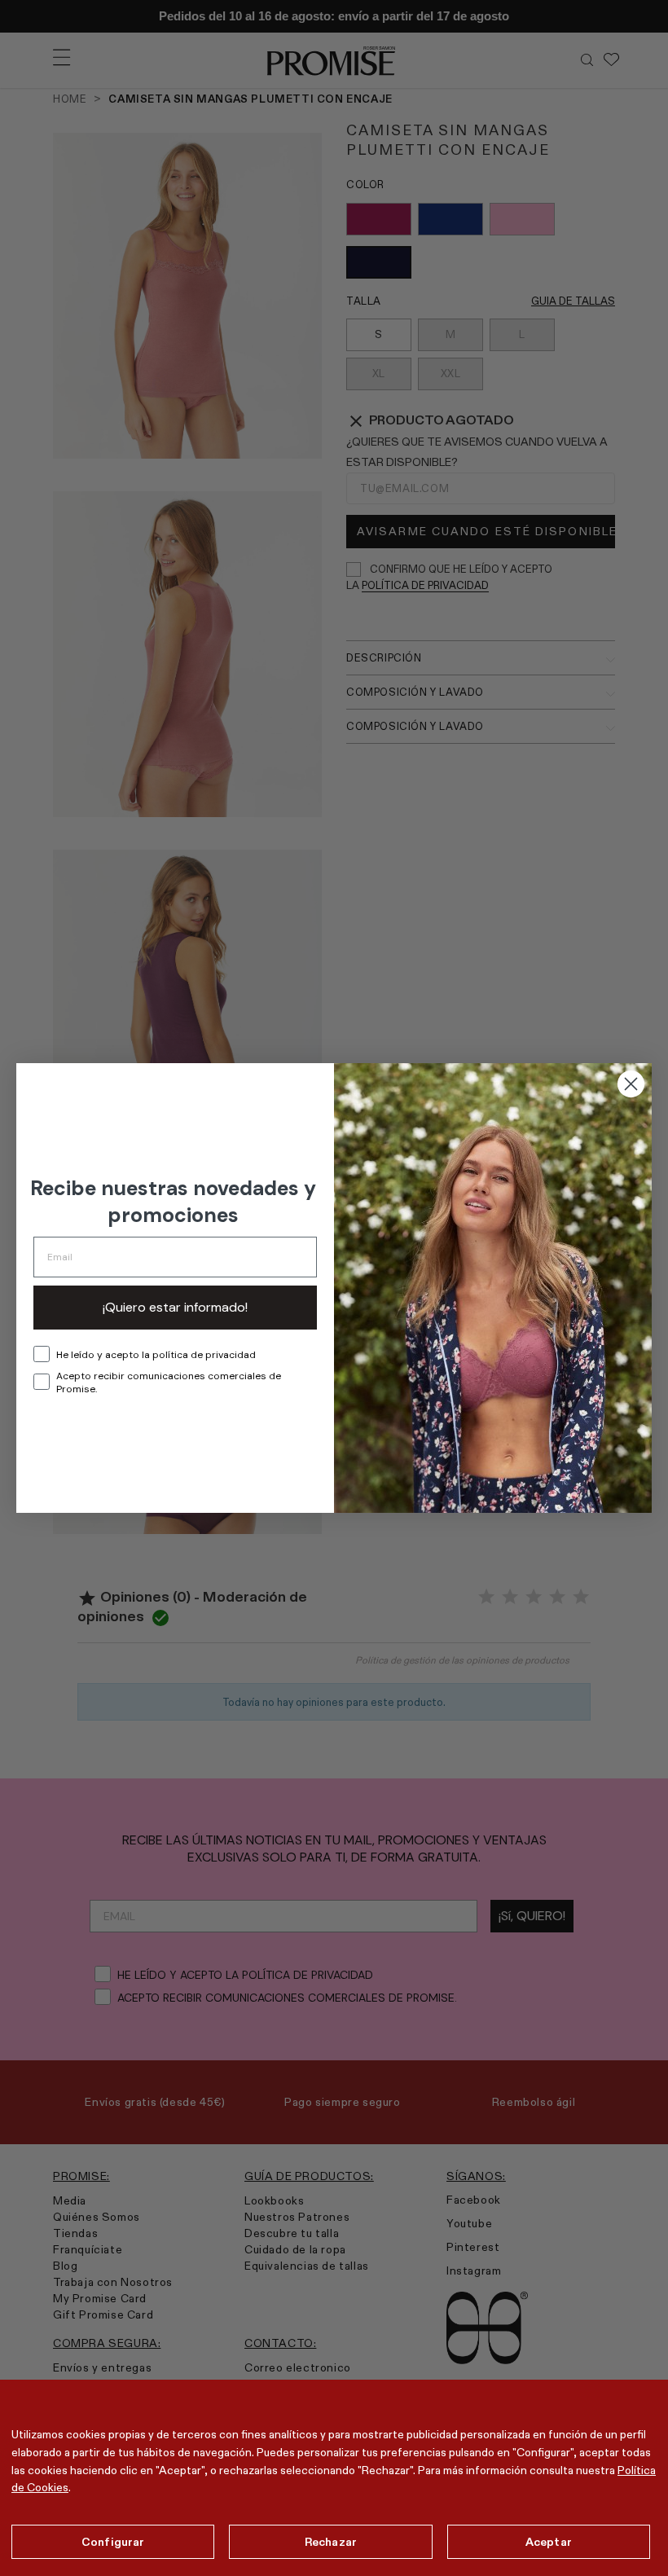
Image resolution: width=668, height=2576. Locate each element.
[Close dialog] (631, 1084)
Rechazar (331, 2542)
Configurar (113, 2542)
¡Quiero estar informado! (175, 1307)
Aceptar (549, 2542)
